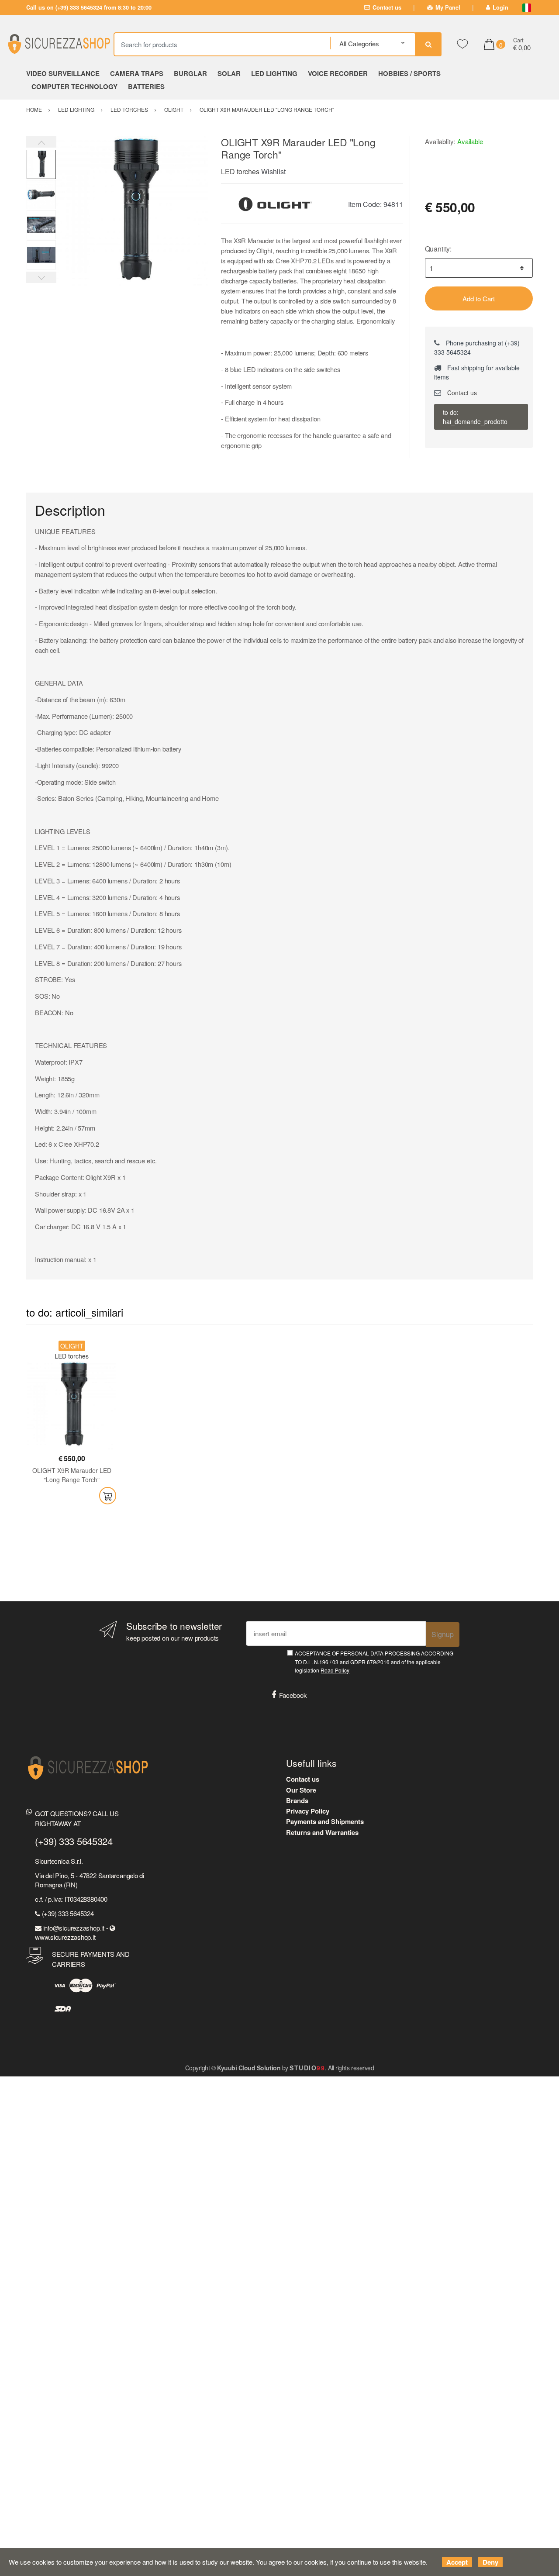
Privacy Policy (308, 1811)
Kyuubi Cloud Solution (249, 2068)
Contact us (387, 7)
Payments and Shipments (325, 1821)
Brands (297, 1800)
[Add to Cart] (108, 1496)
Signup (443, 1634)
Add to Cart (479, 298)
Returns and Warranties (322, 1832)
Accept (457, 2562)
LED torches (240, 171)
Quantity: (438, 249)
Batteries (146, 86)
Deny (490, 2562)
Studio (307, 2068)
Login (500, 7)
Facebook (293, 1695)
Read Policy (335, 1670)
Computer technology (74, 86)
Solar (229, 73)
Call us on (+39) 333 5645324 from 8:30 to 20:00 (89, 7)
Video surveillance (63, 73)
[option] (132, 212)
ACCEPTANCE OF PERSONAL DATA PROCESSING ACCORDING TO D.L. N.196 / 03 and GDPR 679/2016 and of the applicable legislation (374, 1662)
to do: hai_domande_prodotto (475, 417)
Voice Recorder (338, 73)
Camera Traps (137, 73)
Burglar (190, 73)
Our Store (301, 1790)
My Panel (448, 7)
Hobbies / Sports (409, 73)
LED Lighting (274, 73)
